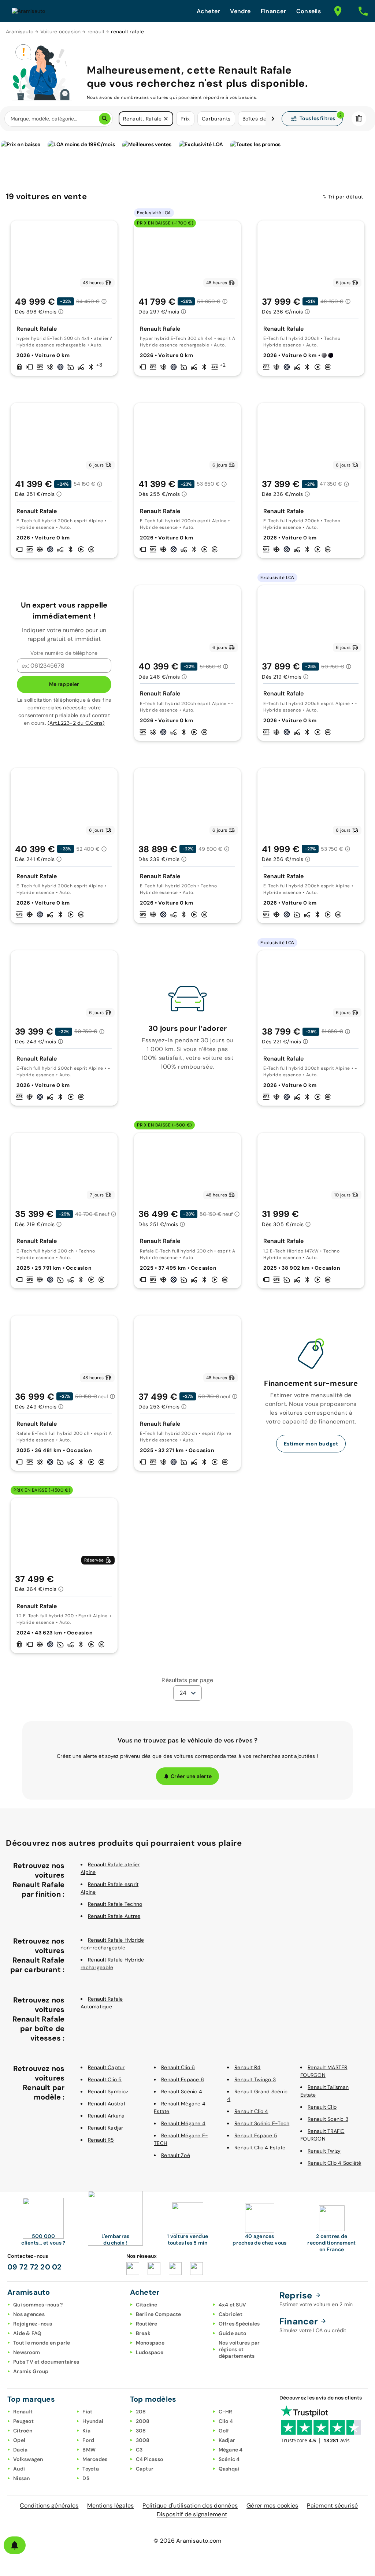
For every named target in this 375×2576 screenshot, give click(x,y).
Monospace (150, 2343)
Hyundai (93, 2421)
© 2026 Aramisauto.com (187, 2541)
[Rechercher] (105, 119)
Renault (23, 2412)
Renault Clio (322, 2107)
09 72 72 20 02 (35, 2267)
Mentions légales (110, 2506)
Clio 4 (226, 2421)
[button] (166, 119)
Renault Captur (106, 2067)
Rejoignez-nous (33, 2324)
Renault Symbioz (108, 2091)
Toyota (91, 2469)
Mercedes (95, 2459)
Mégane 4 (231, 2450)
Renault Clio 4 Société (335, 2163)
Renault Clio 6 (178, 2067)
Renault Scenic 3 (328, 2119)
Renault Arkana (106, 2116)
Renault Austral (106, 2104)
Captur (145, 2469)
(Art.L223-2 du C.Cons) (76, 723)
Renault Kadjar (106, 2128)
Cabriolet (231, 2314)
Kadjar (227, 2440)
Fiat (87, 2412)
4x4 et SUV (233, 2305)
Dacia (20, 2450)
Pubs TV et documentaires (46, 2362)
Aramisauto (20, 31)
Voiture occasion (61, 31)
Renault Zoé (176, 2155)
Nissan (22, 2478)
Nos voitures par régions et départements (239, 2349)
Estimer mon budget (311, 1444)
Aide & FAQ (27, 2333)
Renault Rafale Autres (114, 1916)
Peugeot (23, 2421)
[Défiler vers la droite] (273, 119)
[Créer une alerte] (15, 2545)
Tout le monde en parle (42, 2343)
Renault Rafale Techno (115, 1904)
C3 (139, 2450)
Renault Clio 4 (251, 2111)
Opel (19, 2440)
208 (141, 2412)
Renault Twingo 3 (255, 2079)
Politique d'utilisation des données (190, 2506)
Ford (88, 2440)
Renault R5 (101, 2140)
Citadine (147, 2305)
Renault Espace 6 (183, 2079)
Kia (86, 2431)
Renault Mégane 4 (183, 2123)
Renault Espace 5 (256, 2135)
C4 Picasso (150, 2459)
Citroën (23, 2431)
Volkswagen (28, 2459)
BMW (89, 2450)
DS (86, 2478)
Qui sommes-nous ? (38, 2305)
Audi (19, 2469)
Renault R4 (248, 2067)
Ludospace (150, 2352)
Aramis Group (31, 2371)
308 (141, 2431)
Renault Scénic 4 (182, 2091)
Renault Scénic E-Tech (262, 2123)
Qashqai (229, 2469)
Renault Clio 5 (105, 2079)
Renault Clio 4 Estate (260, 2148)
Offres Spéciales (239, 2324)
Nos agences (29, 2314)
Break (143, 2333)
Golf (224, 2431)
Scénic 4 (229, 2459)
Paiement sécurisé (332, 2506)
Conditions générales (49, 2506)
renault (96, 31)
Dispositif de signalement (192, 2514)
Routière (147, 2324)
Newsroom (27, 2352)
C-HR (226, 2412)
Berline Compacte (159, 2314)
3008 (143, 2440)
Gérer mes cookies (272, 2506)
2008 (143, 2421)
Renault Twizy (324, 2151)
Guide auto (233, 2333)
